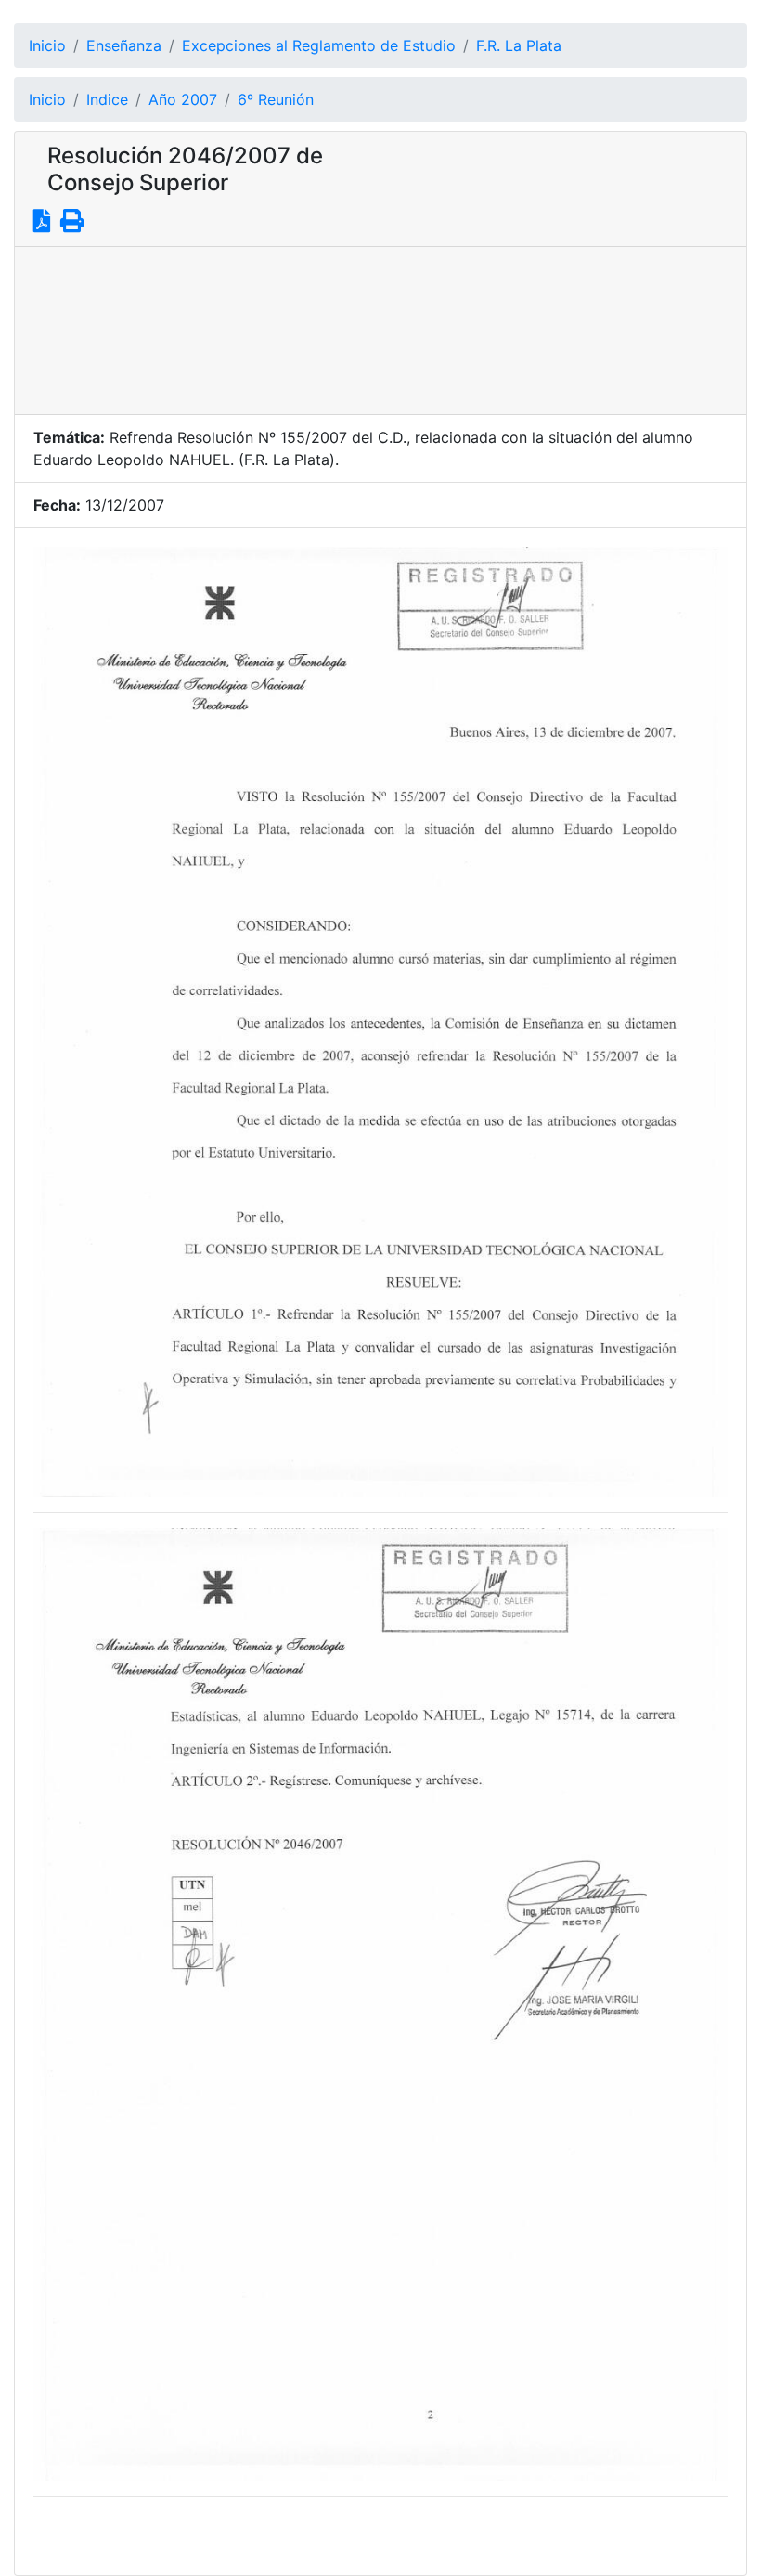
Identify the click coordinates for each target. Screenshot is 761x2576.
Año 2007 (183, 99)
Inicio (47, 45)
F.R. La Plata (519, 45)
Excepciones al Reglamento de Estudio (319, 45)
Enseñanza (124, 45)
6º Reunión (276, 99)
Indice (107, 99)
